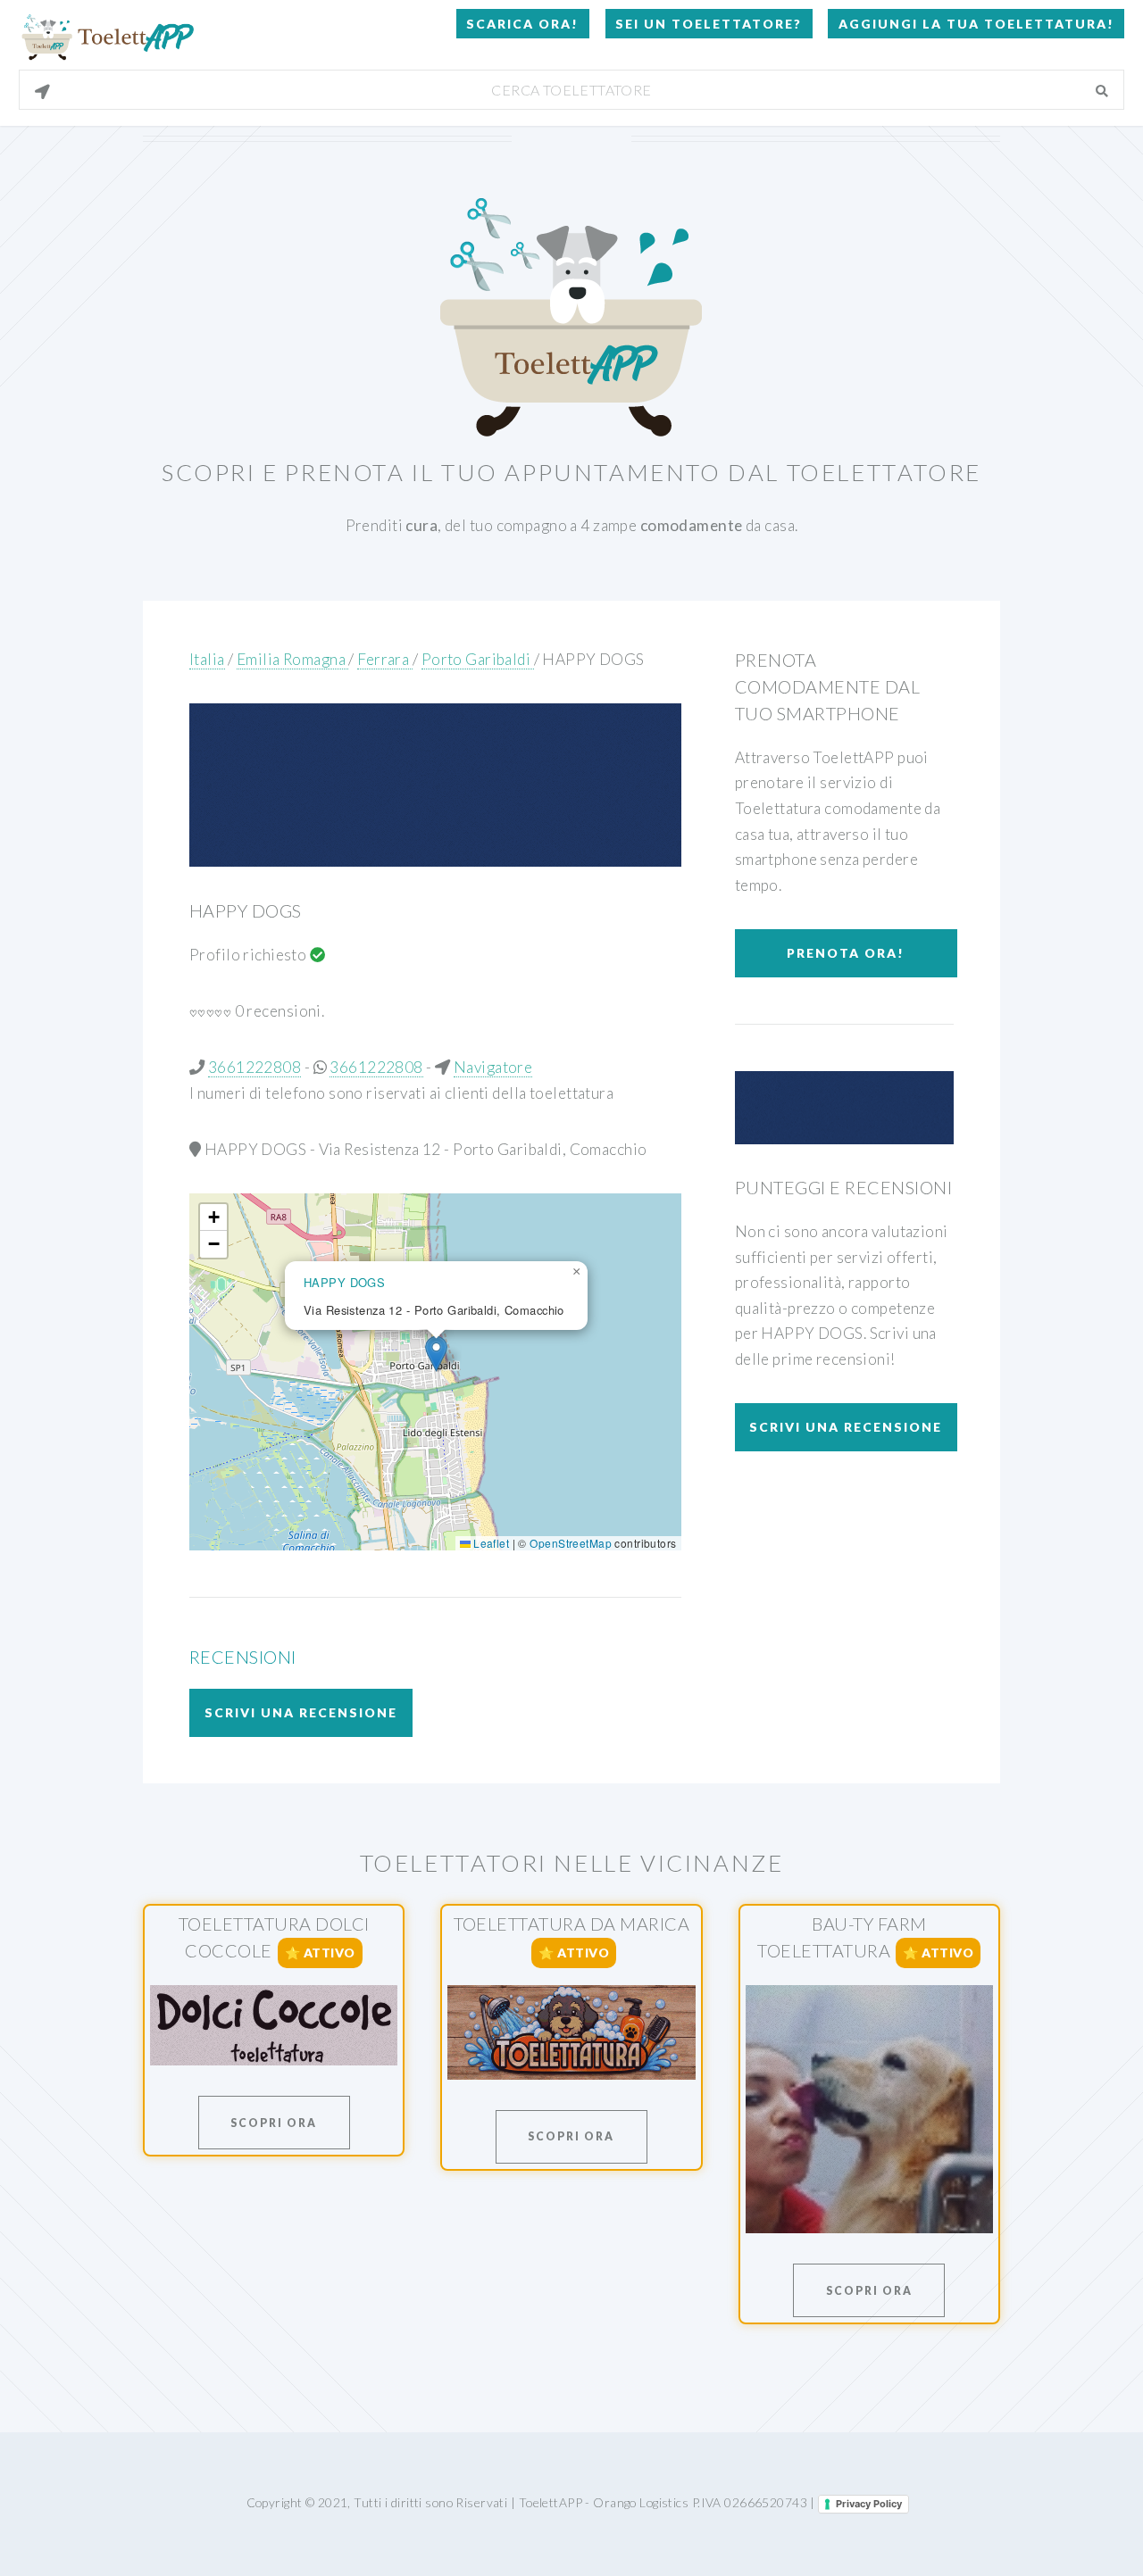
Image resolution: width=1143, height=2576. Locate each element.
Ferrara (384, 659)
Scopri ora (274, 2123)
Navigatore (493, 1067)
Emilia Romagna (293, 659)
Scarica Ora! (522, 24)
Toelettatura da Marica (572, 1924)
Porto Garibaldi (478, 659)
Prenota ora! (846, 953)
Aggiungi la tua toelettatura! (976, 24)
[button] (436, 1354)
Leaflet (490, 1543)
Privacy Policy (869, 2504)
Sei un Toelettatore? (709, 24)
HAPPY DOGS (593, 659)
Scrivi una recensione (301, 1712)
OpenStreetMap (571, 1543)
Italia (207, 659)
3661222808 (254, 1067)
